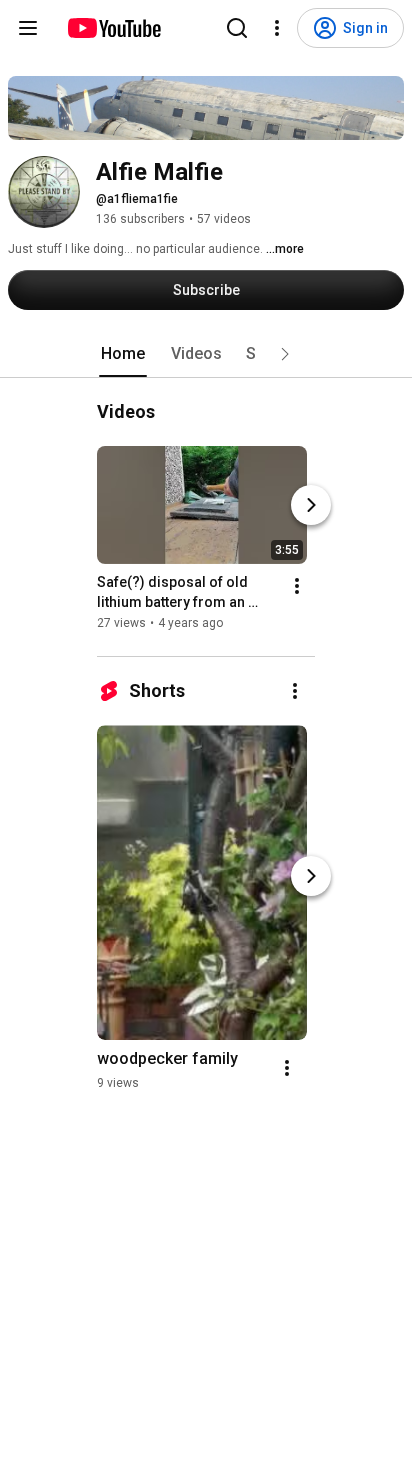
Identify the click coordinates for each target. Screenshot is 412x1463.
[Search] (237, 28)
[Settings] (277, 28)
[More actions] (297, 586)
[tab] (123, 354)
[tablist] (206, 354)
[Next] (311, 505)
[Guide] (28, 28)
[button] (285, 354)
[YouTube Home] (113, 28)
